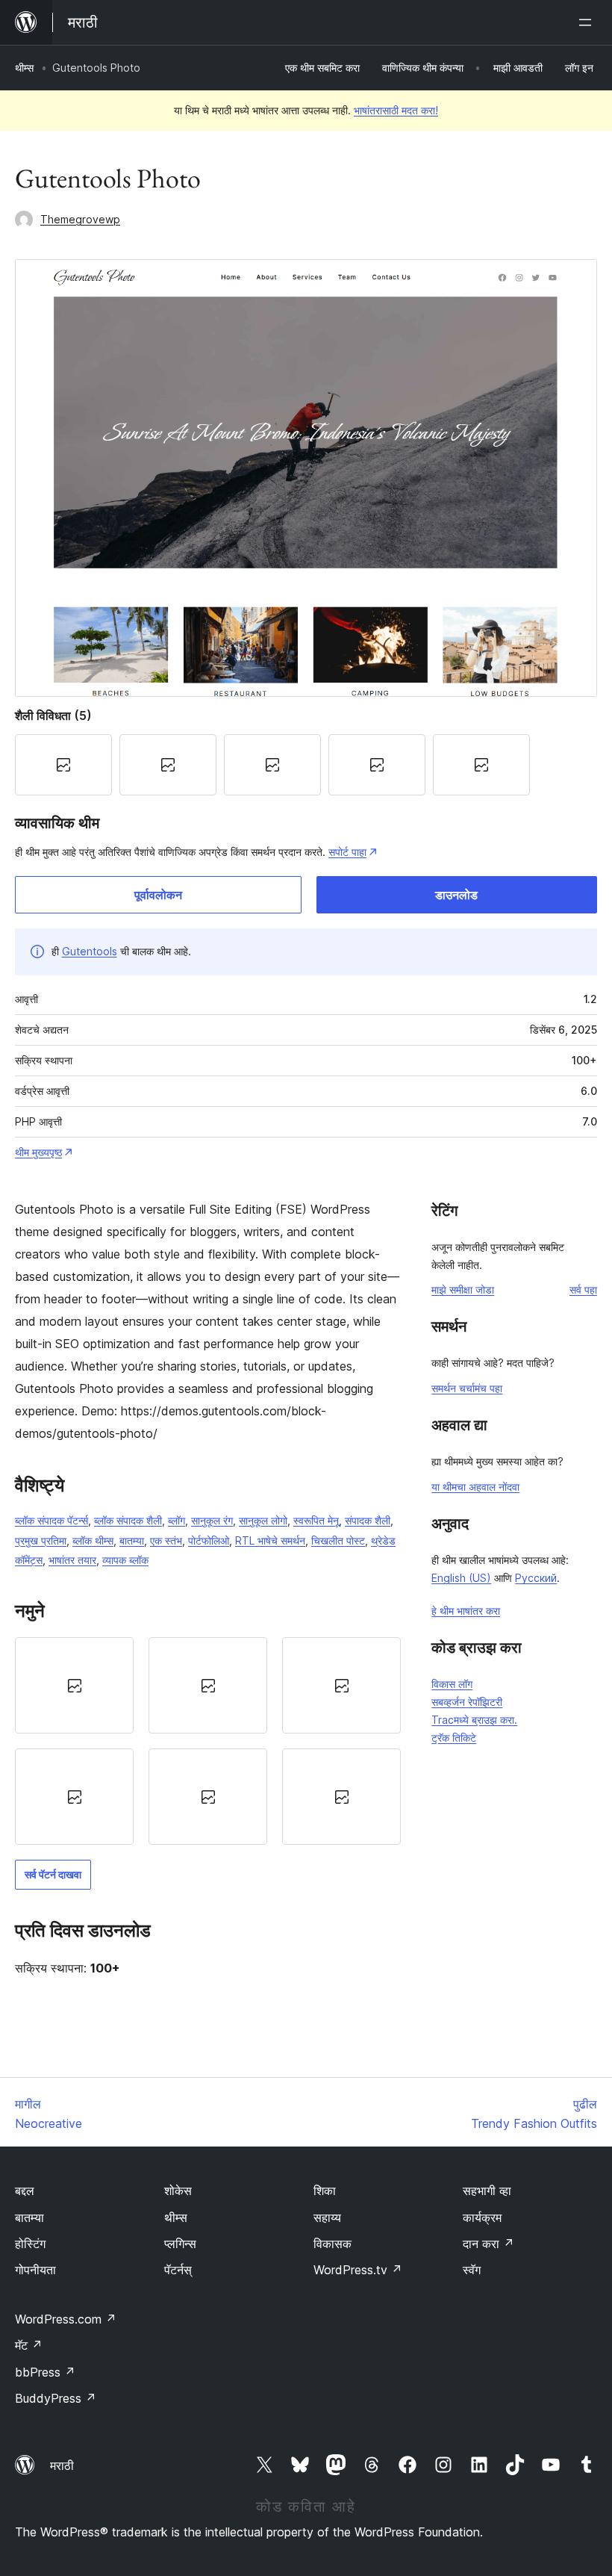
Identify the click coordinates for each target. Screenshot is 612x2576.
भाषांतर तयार (72, 1560)
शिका (325, 2191)
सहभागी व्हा (487, 2191)
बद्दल (25, 2191)
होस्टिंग (30, 2244)
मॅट (29, 2345)
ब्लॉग (177, 1520)
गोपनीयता (35, 2270)
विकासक (332, 2244)
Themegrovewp (80, 219)
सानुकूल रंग (212, 1520)
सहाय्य (327, 2217)
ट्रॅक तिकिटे (454, 1738)
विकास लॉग (452, 1684)
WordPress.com (66, 2319)
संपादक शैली (368, 1520)
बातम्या (132, 1540)
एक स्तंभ (166, 1540)
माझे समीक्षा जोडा (463, 1289)
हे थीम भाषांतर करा (466, 1611)
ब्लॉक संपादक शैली (128, 1520)
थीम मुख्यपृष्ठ (38, 1152)
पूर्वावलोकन (158, 895)
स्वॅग (472, 2270)
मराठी (62, 2465)
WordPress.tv (358, 2270)
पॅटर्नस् (178, 2270)
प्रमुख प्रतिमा (41, 1540)
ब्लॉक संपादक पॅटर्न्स (51, 1520)
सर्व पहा (583, 1289)
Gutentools (90, 951)
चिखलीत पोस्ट (338, 1540)
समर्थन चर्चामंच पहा (467, 1388)
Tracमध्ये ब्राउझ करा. (474, 1720)
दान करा (488, 2244)
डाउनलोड (456, 895)
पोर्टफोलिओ (209, 1540)
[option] (74, 1685)
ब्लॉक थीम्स (93, 1540)
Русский (536, 1578)
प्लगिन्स (180, 2244)
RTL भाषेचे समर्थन (270, 1540)
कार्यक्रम (482, 2217)
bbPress (45, 2372)
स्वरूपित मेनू (316, 1520)
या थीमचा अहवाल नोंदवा (475, 1487)
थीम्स (24, 68)
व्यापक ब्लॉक (125, 1560)
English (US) (461, 1578)
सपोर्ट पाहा (347, 852)
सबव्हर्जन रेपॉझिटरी (467, 1702)
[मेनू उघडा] (588, 22)
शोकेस (178, 2191)
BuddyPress (56, 2398)
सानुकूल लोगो (263, 1520)
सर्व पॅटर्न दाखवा (53, 1874)
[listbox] (208, 1741)
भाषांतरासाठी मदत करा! (396, 110)
